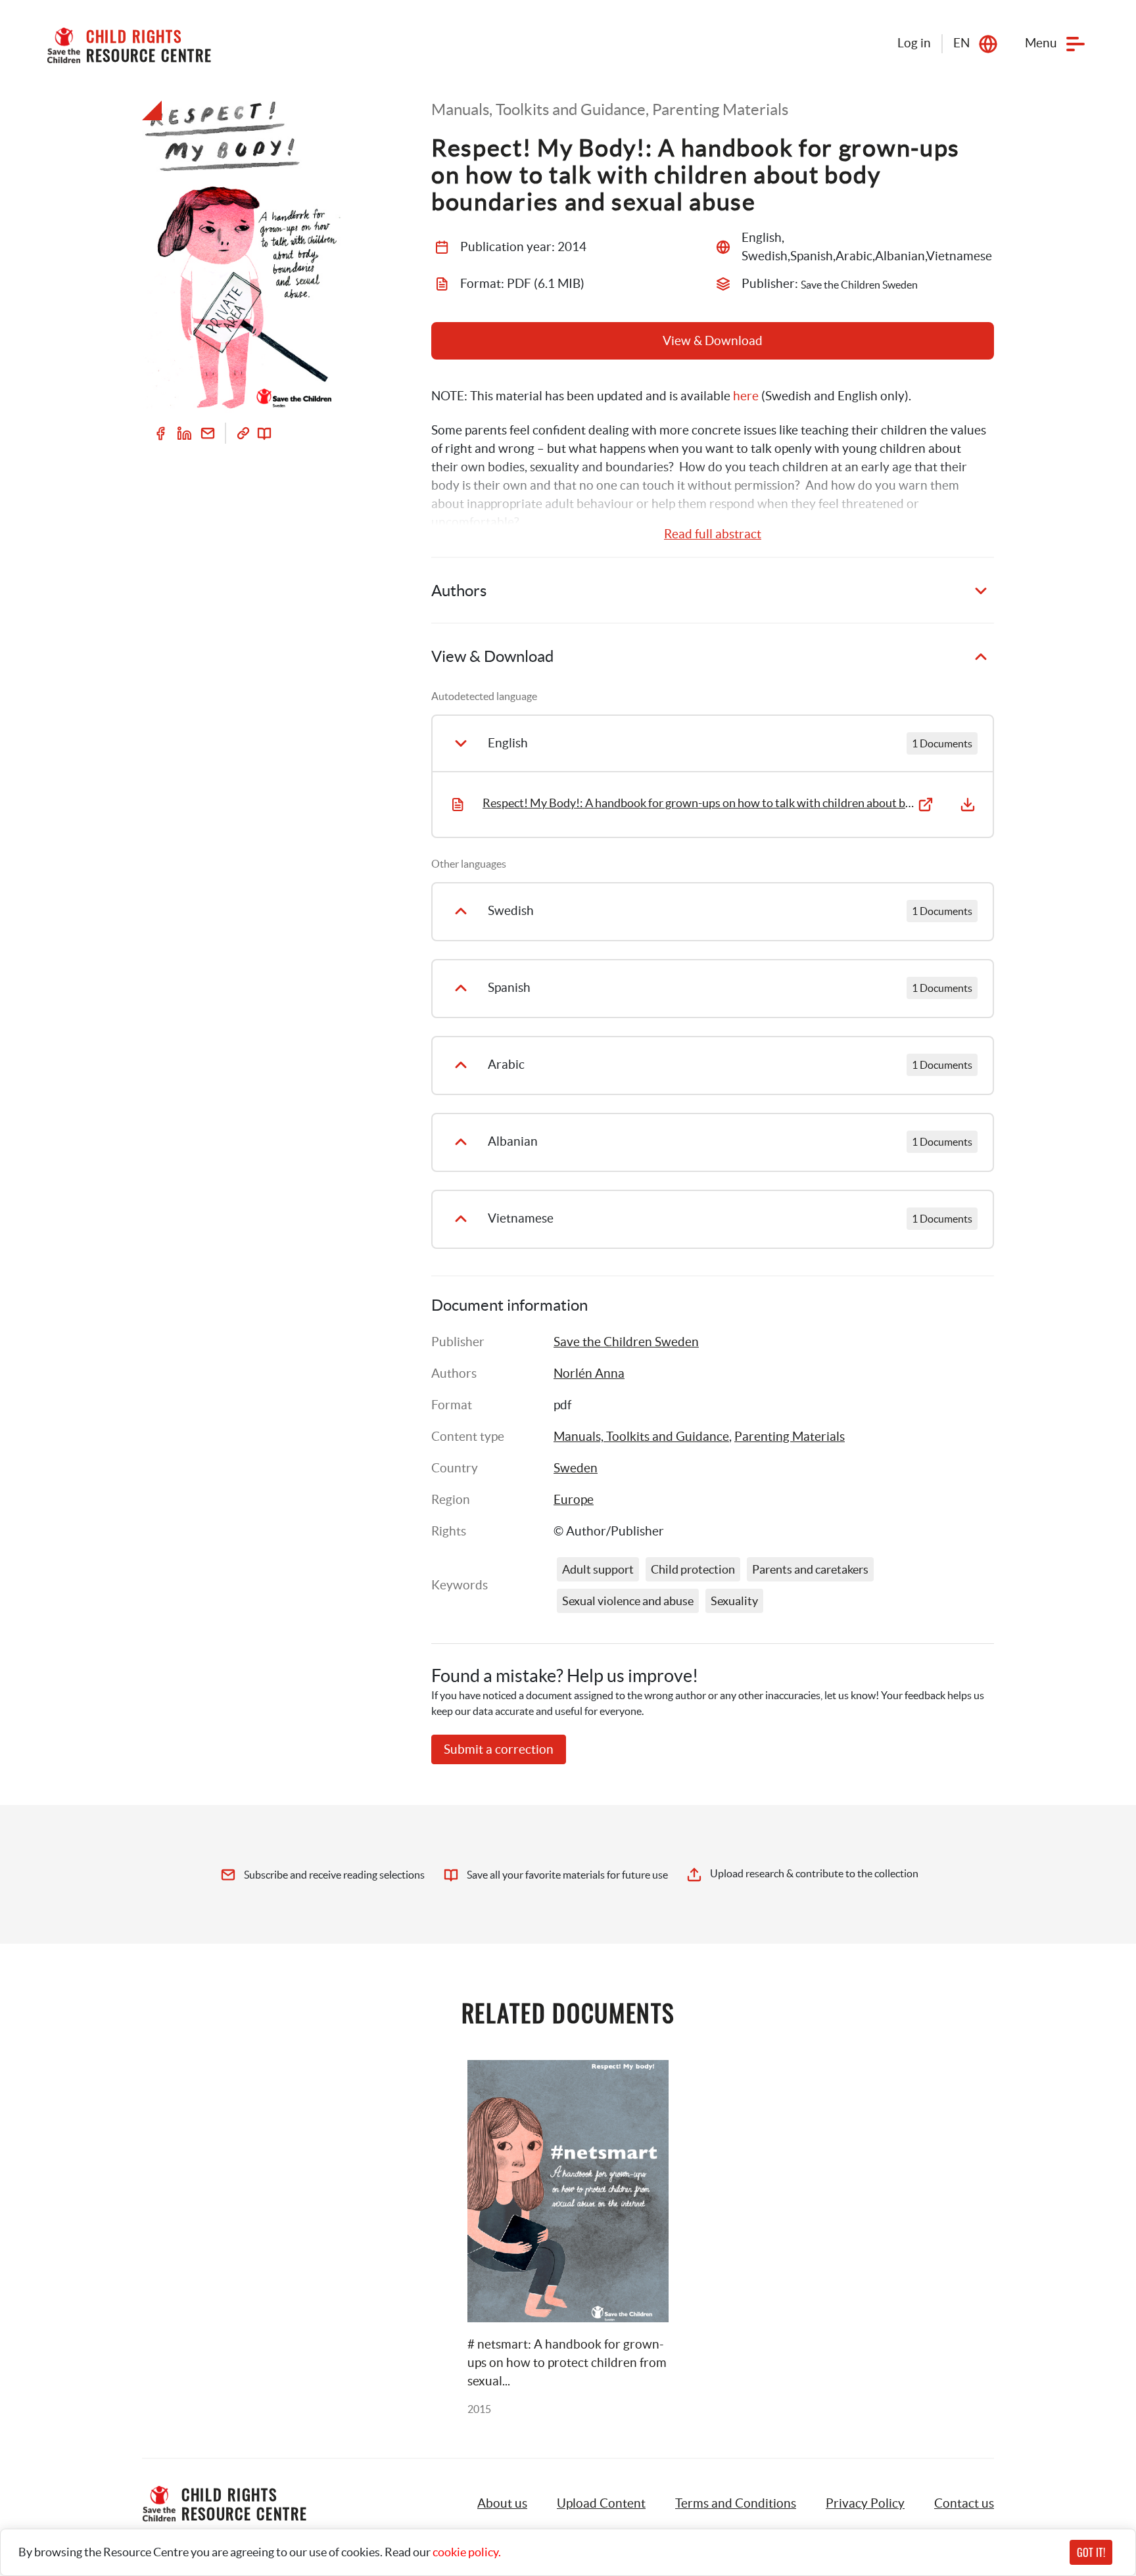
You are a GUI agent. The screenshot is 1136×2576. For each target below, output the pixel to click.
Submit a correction (499, 1749)
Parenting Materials (790, 1437)
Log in (914, 43)
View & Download (713, 341)
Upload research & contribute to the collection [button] (814, 1873)
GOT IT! (1091, 2552)
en (961, 43)
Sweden (576, 1468)
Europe (574, 1500)
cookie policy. (467, 2552)
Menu (1041, 43)
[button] (601, 2504)
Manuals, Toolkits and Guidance (641, 1437)
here (746, 396)
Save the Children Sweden (626, 1342)
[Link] (243, 433)
